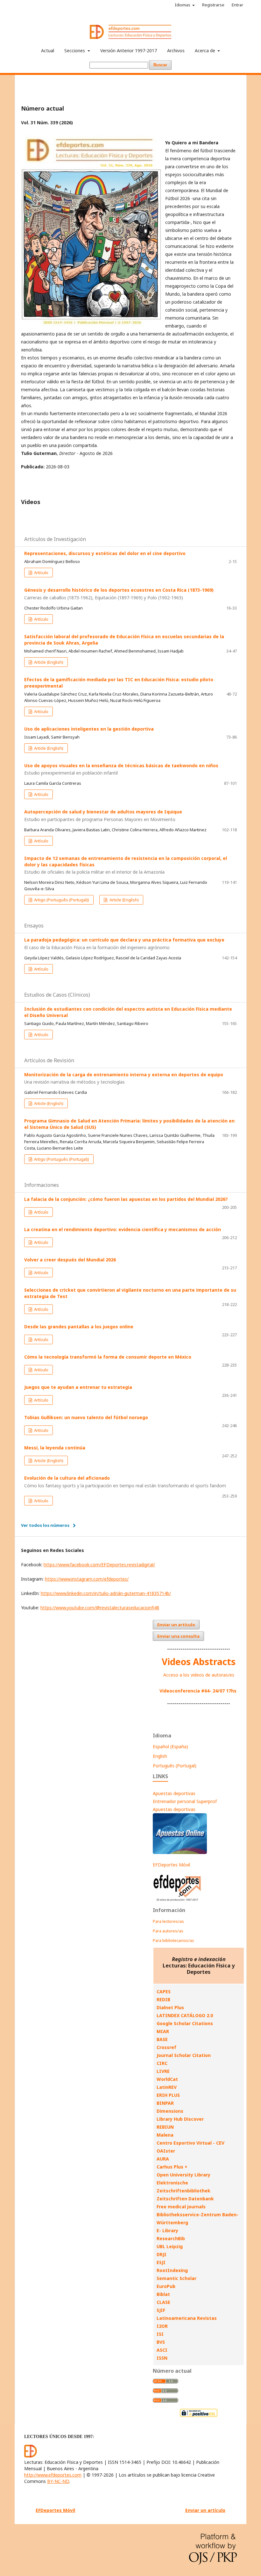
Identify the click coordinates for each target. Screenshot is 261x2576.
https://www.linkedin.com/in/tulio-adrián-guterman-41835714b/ (106, 1593)
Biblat (163, 2294)
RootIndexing (172, 2270)
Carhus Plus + (172, 2167)
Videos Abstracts (199, 1662)
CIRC (162, 2063)
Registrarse (213, 5)
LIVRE (163, 2071)
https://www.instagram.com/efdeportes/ (87, 1579)
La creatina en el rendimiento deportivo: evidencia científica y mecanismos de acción (123, 1229)
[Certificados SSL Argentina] (199, 2416)
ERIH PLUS (168, 2095)
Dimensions (170, 2111)
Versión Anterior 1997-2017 (129, 51)
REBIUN (165, 2127)
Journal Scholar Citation (184, 2055)
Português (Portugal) (175, 1766)
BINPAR (165, 2103)
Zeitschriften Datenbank (185, 2199)
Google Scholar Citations (185, 2023)
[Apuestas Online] (180, 1852)
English (160, 1756)
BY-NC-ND (58, 2481)
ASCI (162, 2350)
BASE (162, 2039)
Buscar (160, 65)
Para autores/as (168, 1931)
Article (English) (48, 662)
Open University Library (183, 2175)
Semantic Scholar (176, 2278)
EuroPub (166, 2286)
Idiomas (183, 5)
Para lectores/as (168, 1921)
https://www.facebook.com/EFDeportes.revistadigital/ (99, 1565)
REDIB (163, 1999)
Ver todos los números (45, 1525)
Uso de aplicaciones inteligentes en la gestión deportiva (89, 729)
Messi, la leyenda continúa (55, 1448)
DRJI (162, 2254)
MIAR (163, 2031)
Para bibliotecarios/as (173, 1940)
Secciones (75, 51)
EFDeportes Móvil (171, 1865)
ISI (160, 2334)
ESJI (161, 2262)
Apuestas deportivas (174, 1793)
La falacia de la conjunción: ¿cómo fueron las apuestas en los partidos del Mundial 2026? (126, 1199)
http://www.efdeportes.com (53, 2475)
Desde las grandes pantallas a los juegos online (79, 1327)
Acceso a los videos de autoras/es (199, 1675)
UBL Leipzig (170, 2246)
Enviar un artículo (176, 1625)
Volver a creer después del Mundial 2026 (70, 1260)
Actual (48, 51)
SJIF (161, 2310)
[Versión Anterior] (177, 1901)
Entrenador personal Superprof (185, 1801)
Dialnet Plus (170, 2007)
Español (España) (170, 1746)
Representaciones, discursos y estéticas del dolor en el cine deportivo (105, 553)
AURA (163, 2159)
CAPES (164, 1992)
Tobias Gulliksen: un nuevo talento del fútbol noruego (86, 1417)
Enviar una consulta (178, 1636)
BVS (161, 2342)
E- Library (167, 2230)
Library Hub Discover (180, 2119)
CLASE (163, 2302)
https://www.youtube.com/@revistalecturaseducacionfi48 (100, 1608)
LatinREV (167, 2087)
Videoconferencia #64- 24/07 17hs (198, 1691)
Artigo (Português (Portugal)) (61, 900)
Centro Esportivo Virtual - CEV (190, 2143)
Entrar (237, 5)
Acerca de (206, 51)
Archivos (176, 51)
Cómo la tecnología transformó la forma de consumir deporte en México (108, 1357)
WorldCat (167, 2079)
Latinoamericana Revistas (187, 2318)
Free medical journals (181, 2207)
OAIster (166, 2151)
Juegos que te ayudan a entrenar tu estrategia (78, 1387)
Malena (165, 2135)
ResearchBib (171, 2238)
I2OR (162, 2326)
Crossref (166, 2047)
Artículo (41, 573)
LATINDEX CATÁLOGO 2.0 (185, 2015)
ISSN (162, 2358)
